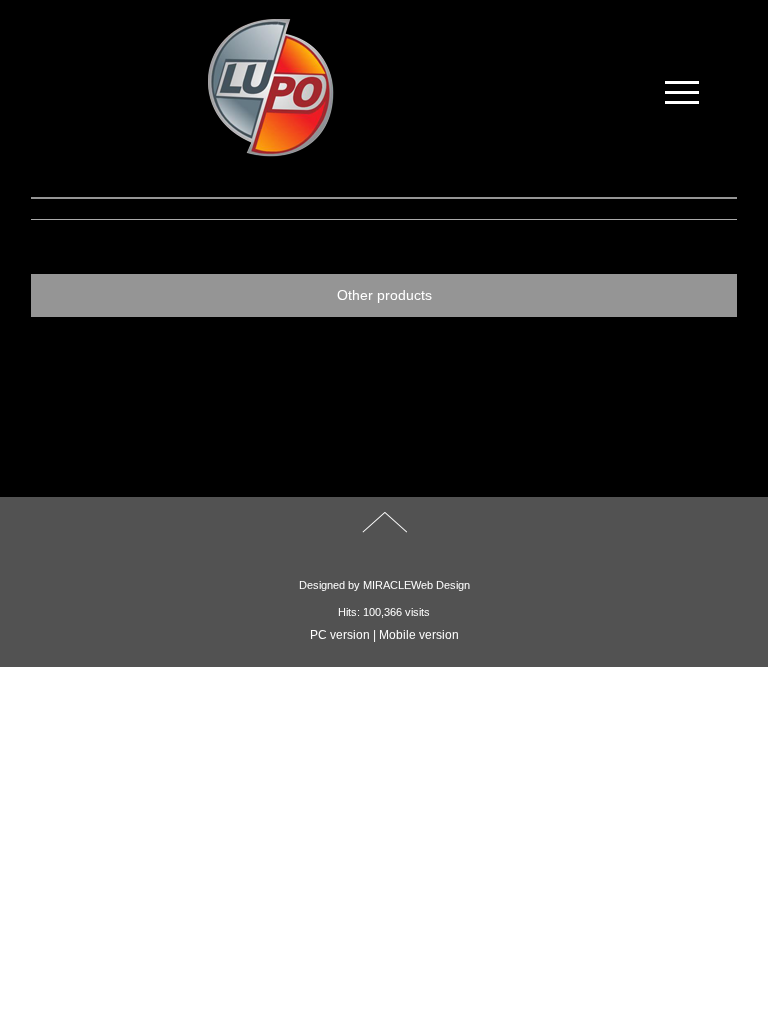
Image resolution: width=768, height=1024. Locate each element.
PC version (340, 635)
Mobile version (419, 635)
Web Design (440, 585)
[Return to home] (269, 88)
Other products (384, 295)
